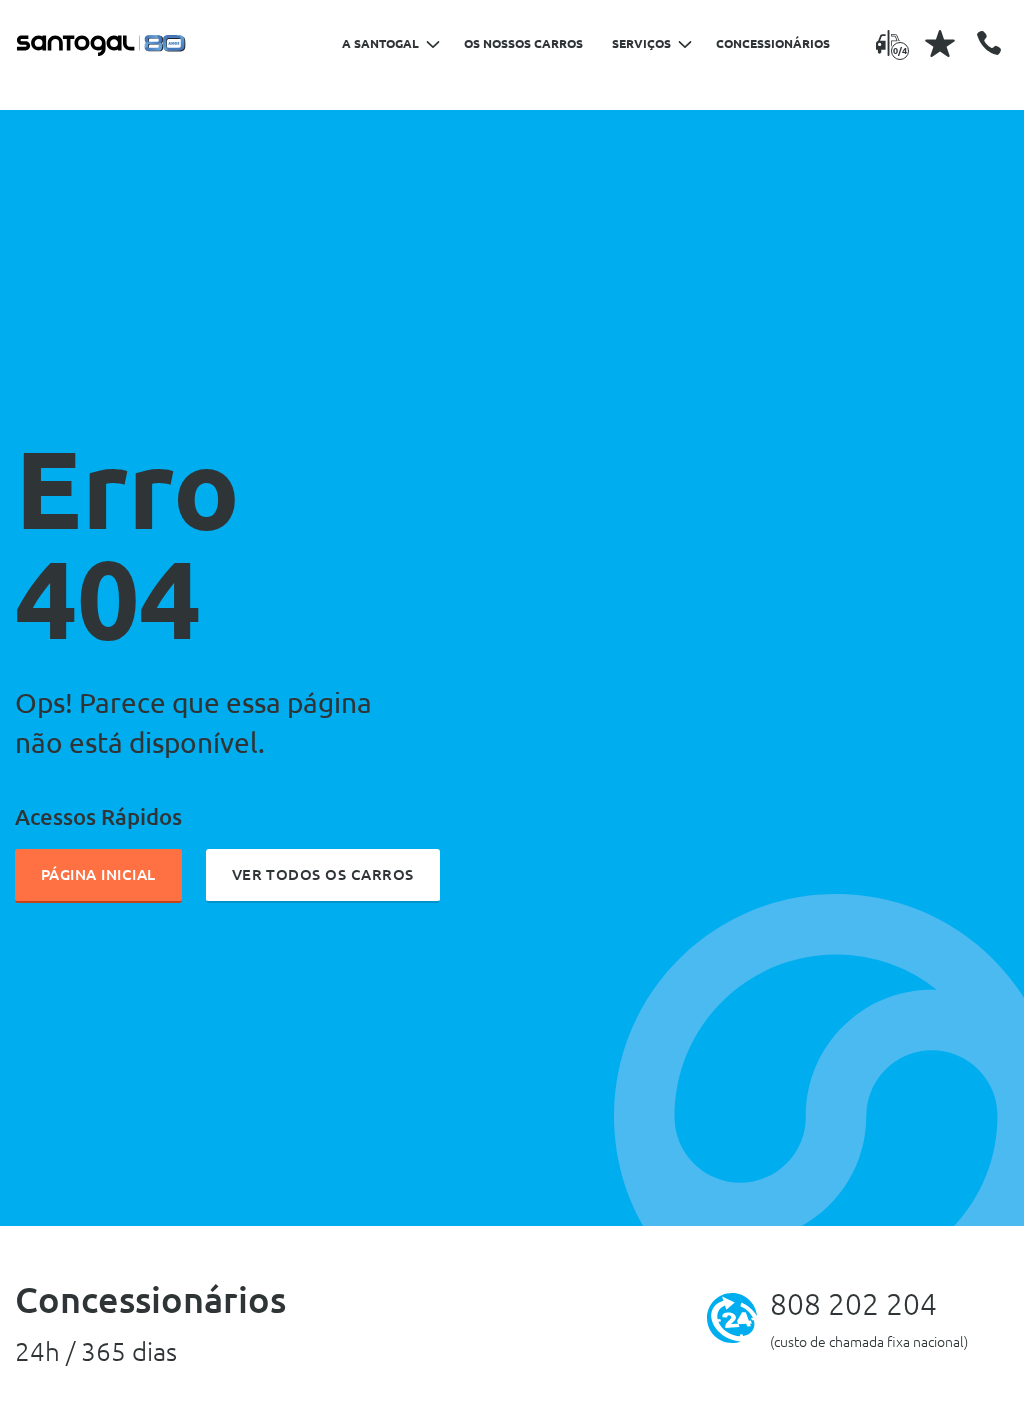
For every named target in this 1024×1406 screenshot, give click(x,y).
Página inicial (98, 874)
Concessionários (773, 43)
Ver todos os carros (323, 874)
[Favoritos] (940, 43)
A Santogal (380, 43)
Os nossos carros (523, 43)
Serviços (641, 43)
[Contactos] (989, 43)
